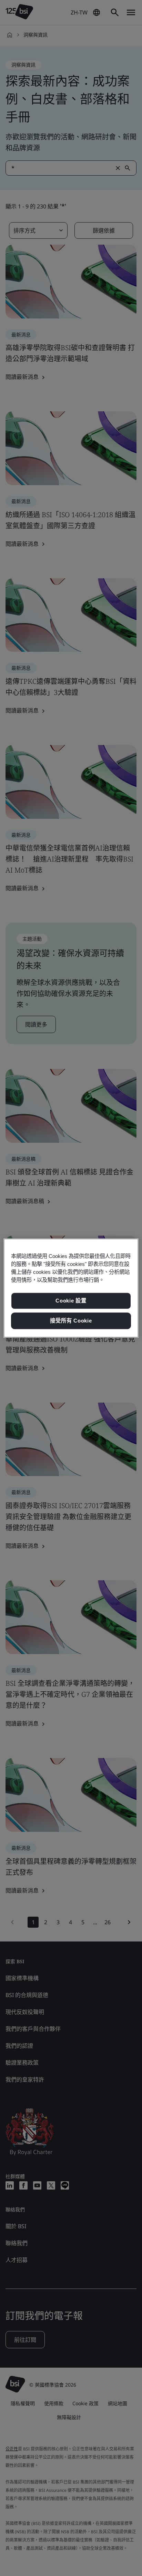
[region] (71, 1288)
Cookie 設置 (71, 1301)
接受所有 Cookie (71, 1321)
